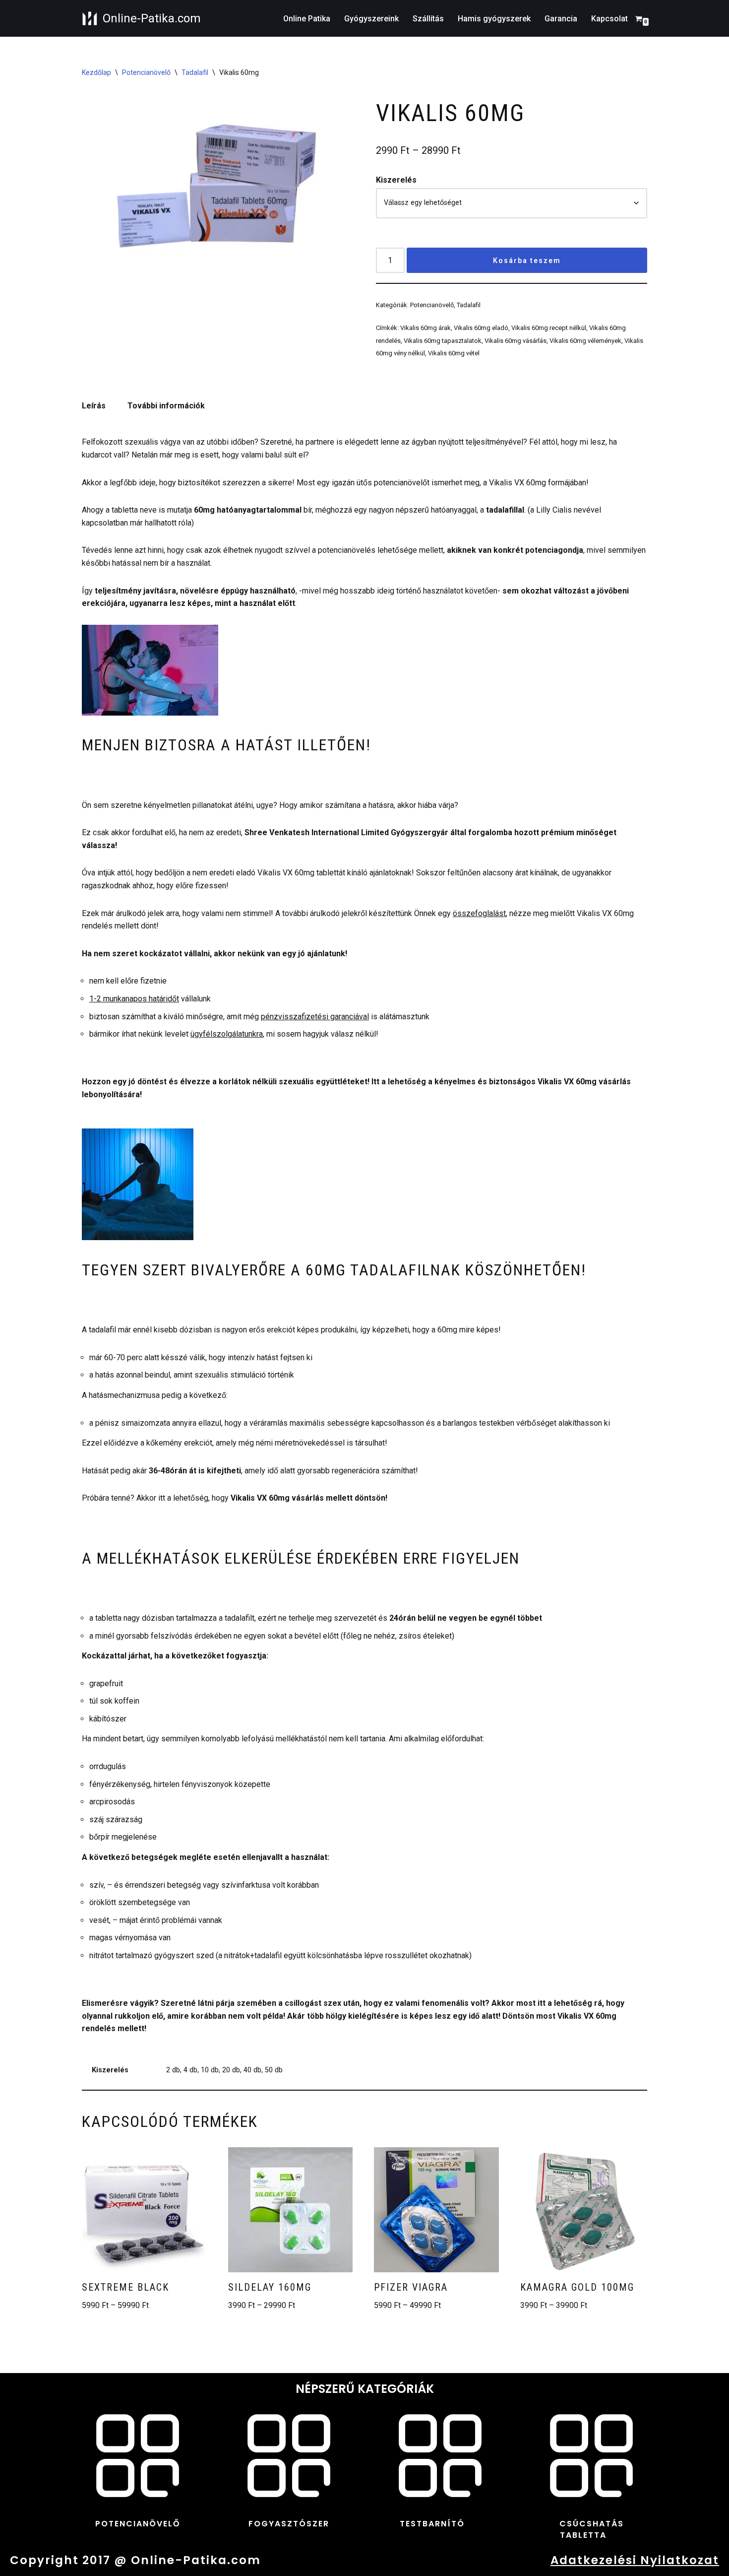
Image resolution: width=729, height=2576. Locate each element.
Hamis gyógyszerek (494, 19)
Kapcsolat (609, 19)
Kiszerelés (396, 180)
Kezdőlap (96, 72)
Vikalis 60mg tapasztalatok (443, 341)
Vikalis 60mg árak (425, 328)
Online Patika (307, 19)
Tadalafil (195, 72)
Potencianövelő (146, 72)
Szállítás (428, 19)
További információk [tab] (166, 406)
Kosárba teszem (527, 261)
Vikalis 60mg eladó (481, 328)
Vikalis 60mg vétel (454, 353)
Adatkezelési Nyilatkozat (635, 2560)
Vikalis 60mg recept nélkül (549, 328)
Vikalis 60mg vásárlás (516, 341)
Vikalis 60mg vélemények (585, 341)
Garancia (561, 19)
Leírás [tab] (94, 406)
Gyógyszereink (371, 19)
